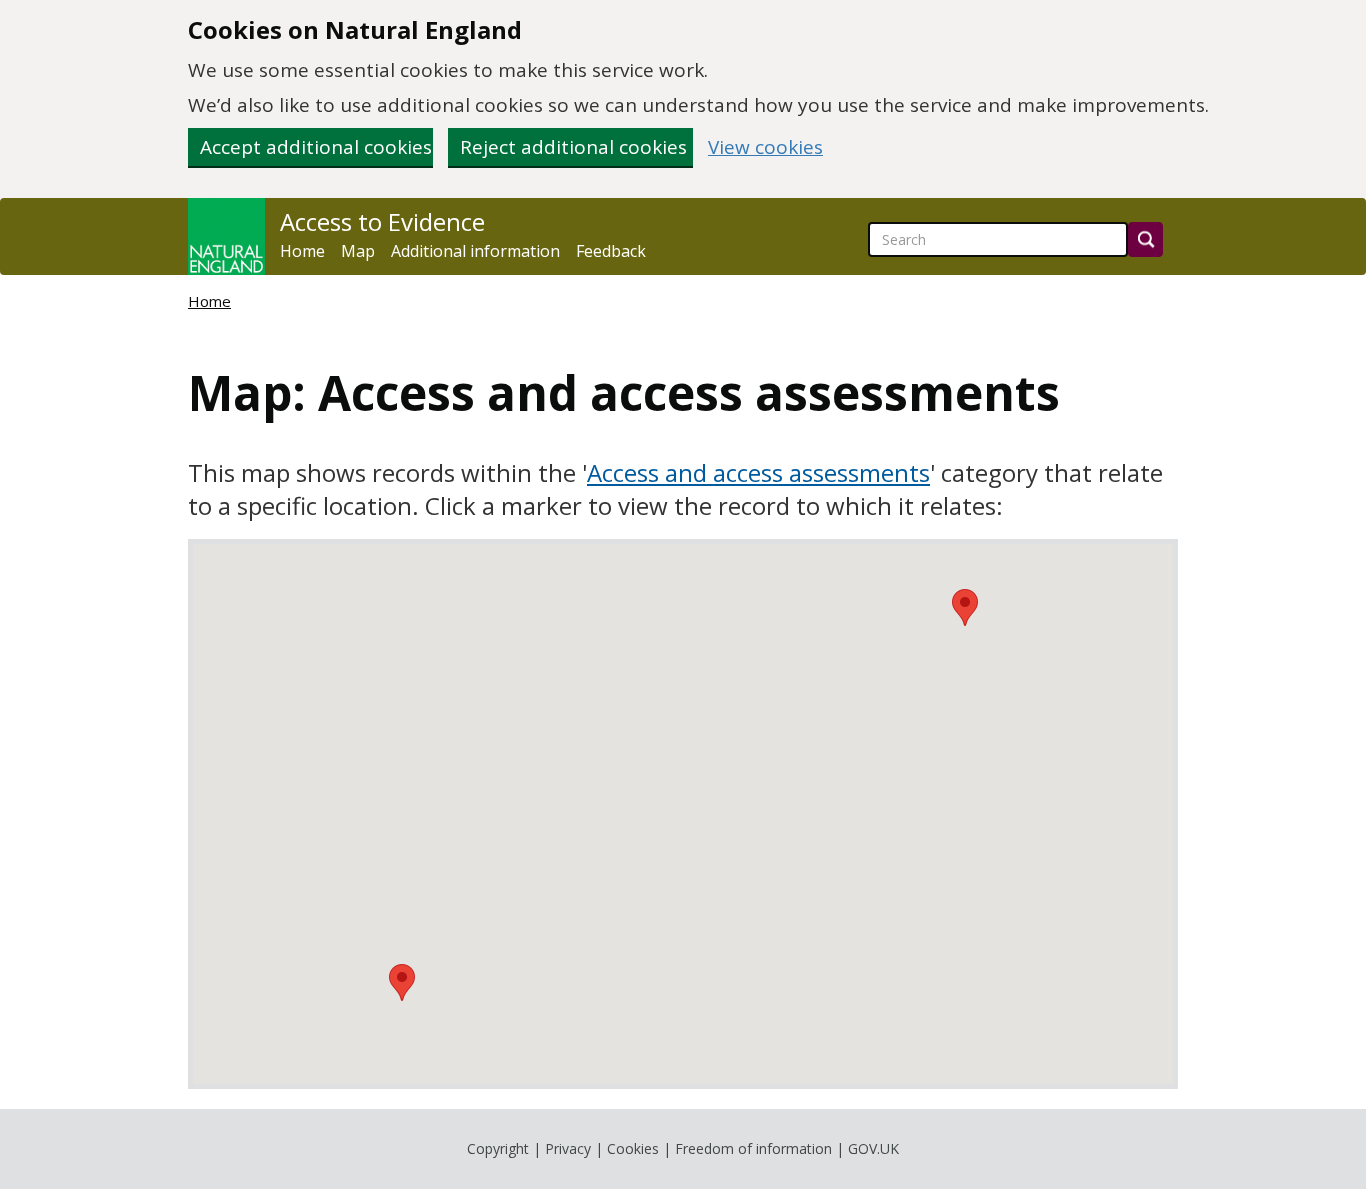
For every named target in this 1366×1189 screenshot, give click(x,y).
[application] (683, 814)
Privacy (568, 1148)
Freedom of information (753, 1148)
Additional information (475, 251)
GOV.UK (873, 1148)
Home (302, 251)
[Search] (1145, 239)
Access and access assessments (758, 472)
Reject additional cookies (573, 147)
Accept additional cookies (316, 147)
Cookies (633, 1148)
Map (358, 251)
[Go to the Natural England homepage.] (226, 236)
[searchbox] (998, 239)
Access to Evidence (382, 222)
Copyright (498, 1148)
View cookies (765, 147)
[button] (402, 982)
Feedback (611, 251)
